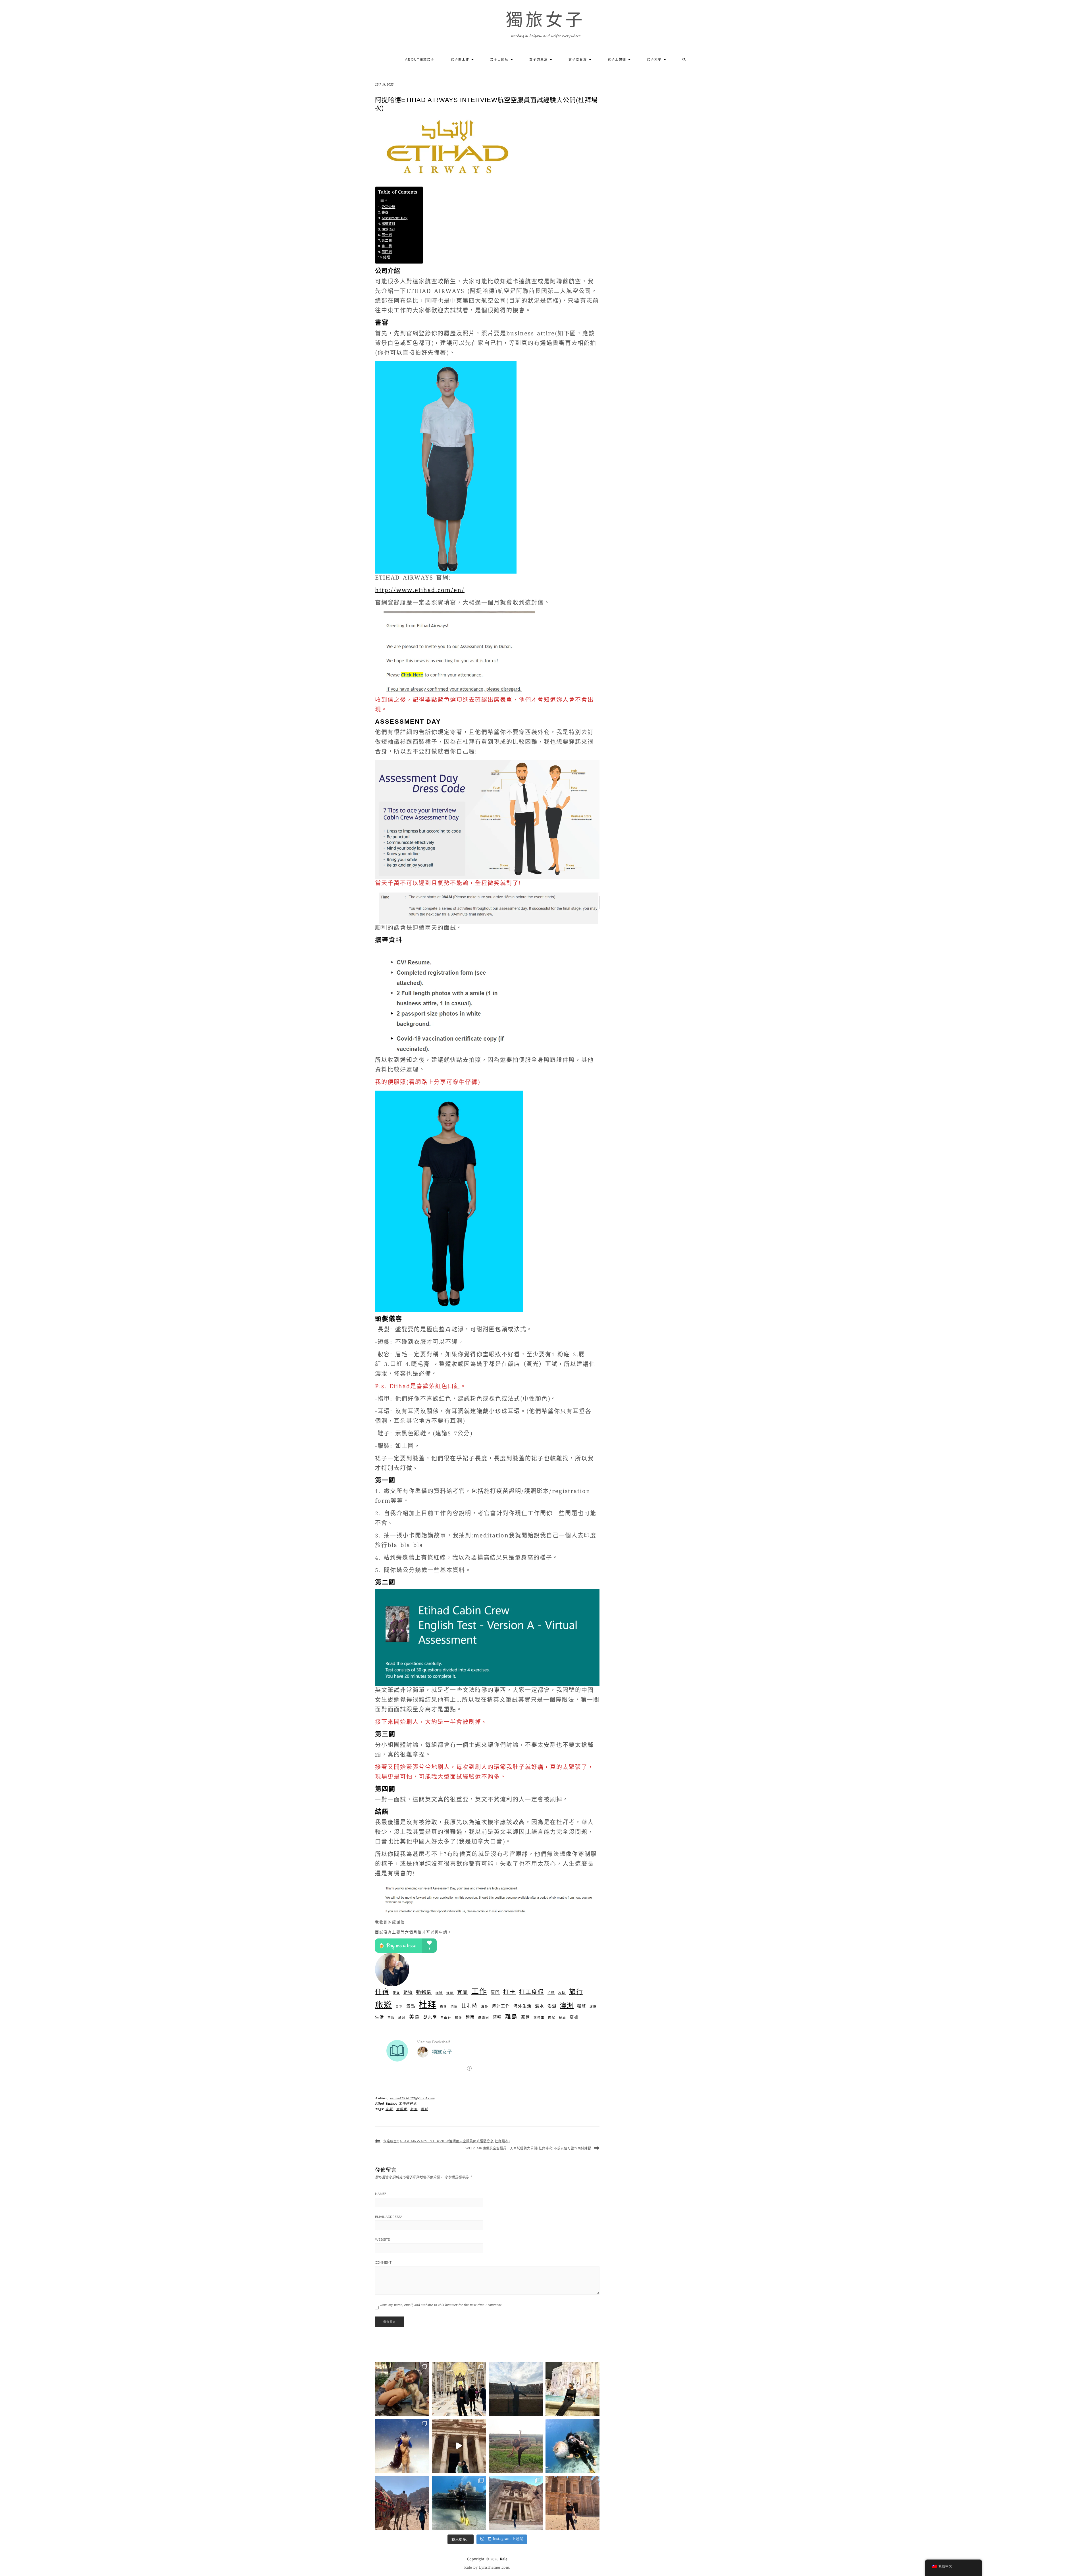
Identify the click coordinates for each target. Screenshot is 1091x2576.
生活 (380, 2018)
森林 (444, 2007)
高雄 (574, 2018)
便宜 (396, 1993)
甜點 (593, 2007)
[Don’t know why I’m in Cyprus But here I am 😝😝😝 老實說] (516, 2446)
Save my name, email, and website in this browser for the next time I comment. (441, 2305)
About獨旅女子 (420, 59)
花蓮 (459, 2018)
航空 (414, 2109)
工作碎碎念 (408, 2104)
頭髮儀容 (388, 230)
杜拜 (428, 2006)
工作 (479, 1992)
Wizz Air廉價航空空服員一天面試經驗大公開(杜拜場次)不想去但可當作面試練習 (528, 2148)
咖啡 (439, 1993)
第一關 (387, 235)
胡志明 (430, 2018)
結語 (387, 258)
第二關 (387, 241)
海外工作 (501, 2007)
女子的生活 (539, 59)
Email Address (389, 2217)
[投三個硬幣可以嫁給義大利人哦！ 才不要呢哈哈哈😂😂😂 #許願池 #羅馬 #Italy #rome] (572, 2389)
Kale (504, 2560)
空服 (391, 2018)
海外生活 (522, 2007)
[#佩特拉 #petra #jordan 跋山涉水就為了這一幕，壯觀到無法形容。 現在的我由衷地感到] (572, 2503)
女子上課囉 (618, 59)
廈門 (495, 1993)
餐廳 (563, 2018)
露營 (526, 2018)
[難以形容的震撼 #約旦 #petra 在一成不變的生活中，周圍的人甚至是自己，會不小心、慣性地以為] (516, 2503)
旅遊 (384, 2006)
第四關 (387, 252)
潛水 (540, 2007)
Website (382, 2239)
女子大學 (655, 59)
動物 (408, 1993)
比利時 (469, 2006)
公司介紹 (388, 207)
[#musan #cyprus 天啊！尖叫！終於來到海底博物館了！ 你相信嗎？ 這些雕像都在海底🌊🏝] (402, 2446)
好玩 (450, 1993)
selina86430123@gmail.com (412, 2099)
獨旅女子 (545, 20)
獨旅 (582, 2007)
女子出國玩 (500, 59)
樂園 (454, 2007)
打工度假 (532, 1993)
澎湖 (552, 2007)
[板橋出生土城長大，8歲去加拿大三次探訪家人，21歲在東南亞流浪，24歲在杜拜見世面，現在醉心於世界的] (402, 2503)
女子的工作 (461, 59)
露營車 (539, 2018)
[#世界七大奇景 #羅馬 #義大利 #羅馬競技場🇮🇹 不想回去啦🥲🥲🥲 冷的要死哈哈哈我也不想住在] (516, 2389)
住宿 (382, 1992)
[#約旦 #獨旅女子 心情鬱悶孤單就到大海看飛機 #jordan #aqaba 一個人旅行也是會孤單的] (459, 2503)
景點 (411, 2007)
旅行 (576, 1992)
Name (381, 2194)
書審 (385, 213)
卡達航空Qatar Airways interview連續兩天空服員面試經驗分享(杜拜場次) (447, 2141)
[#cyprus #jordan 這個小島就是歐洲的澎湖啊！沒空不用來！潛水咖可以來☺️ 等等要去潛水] (459, 2446)
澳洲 (567, 2006)
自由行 (446, 2018)
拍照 (551, 1993)
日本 (399, 2007)
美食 (415, 2017)
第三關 (387, 247)
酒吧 (497, 2018)
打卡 (509, 1993)
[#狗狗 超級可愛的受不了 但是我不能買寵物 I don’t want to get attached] (402, 2389)
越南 (470, 2018)
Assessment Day (394, 218)
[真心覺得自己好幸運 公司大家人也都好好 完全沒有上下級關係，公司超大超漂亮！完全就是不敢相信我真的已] (459, 2389)
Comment (383, 2262)
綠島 (402, 2018)
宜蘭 (463, 1993)
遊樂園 (484, 2018)
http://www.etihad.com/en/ (420, 591)
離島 (511, 2017)
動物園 (424, 1993)
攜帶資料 (388, 224)
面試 (552, 2018)
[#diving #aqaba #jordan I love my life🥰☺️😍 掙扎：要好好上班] (572, 2446)
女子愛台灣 (578, 59)
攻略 (562, 1993)
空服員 (402, 2109)
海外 (485, 2007)
